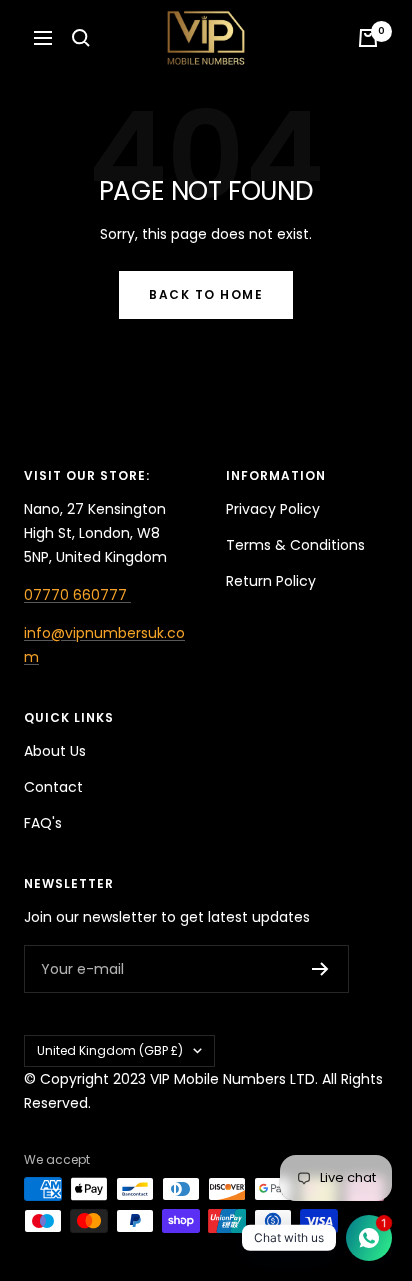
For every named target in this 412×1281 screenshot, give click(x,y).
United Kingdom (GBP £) (110, 1050)
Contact (53, 787)
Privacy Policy (273, 509)
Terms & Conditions (295, 545)
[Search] (81, 38)
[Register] (320, 969)
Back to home (206, 294)
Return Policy (271, 581)
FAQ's (43, 823)
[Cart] (368, 38)
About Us (55, 751)
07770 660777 (77, 595)
